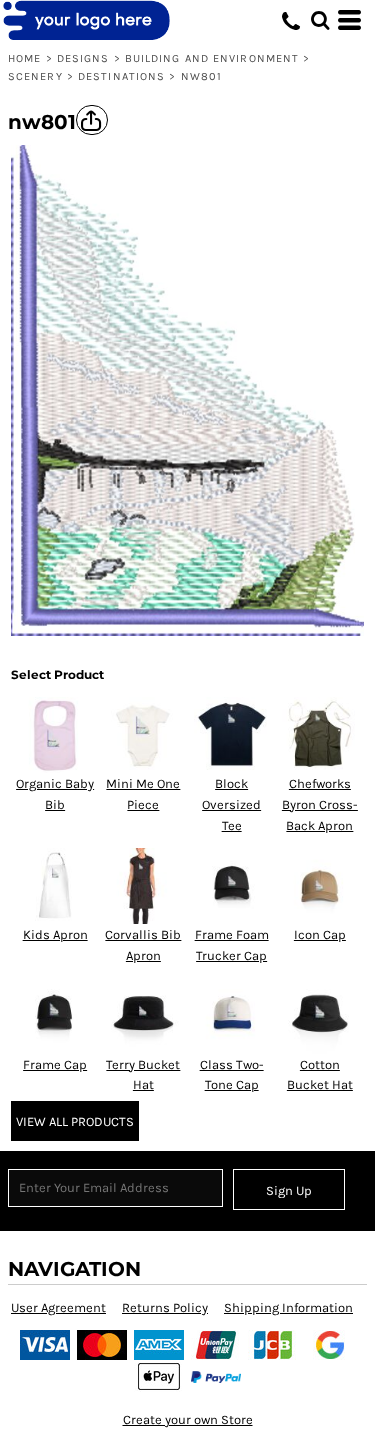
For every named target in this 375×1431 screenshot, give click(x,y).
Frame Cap (55, 1064)
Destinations (121, 76)
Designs (83, 58)
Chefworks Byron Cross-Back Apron (320, 804)
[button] (320, 20)
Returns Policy (165, 1307)
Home (24, 58)
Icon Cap (320, 934)
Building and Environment (212, 58)
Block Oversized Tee (231, 804)
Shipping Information (288, 1307)
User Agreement (58, 1307)
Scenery (35, 76)
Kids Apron (55, 934)
